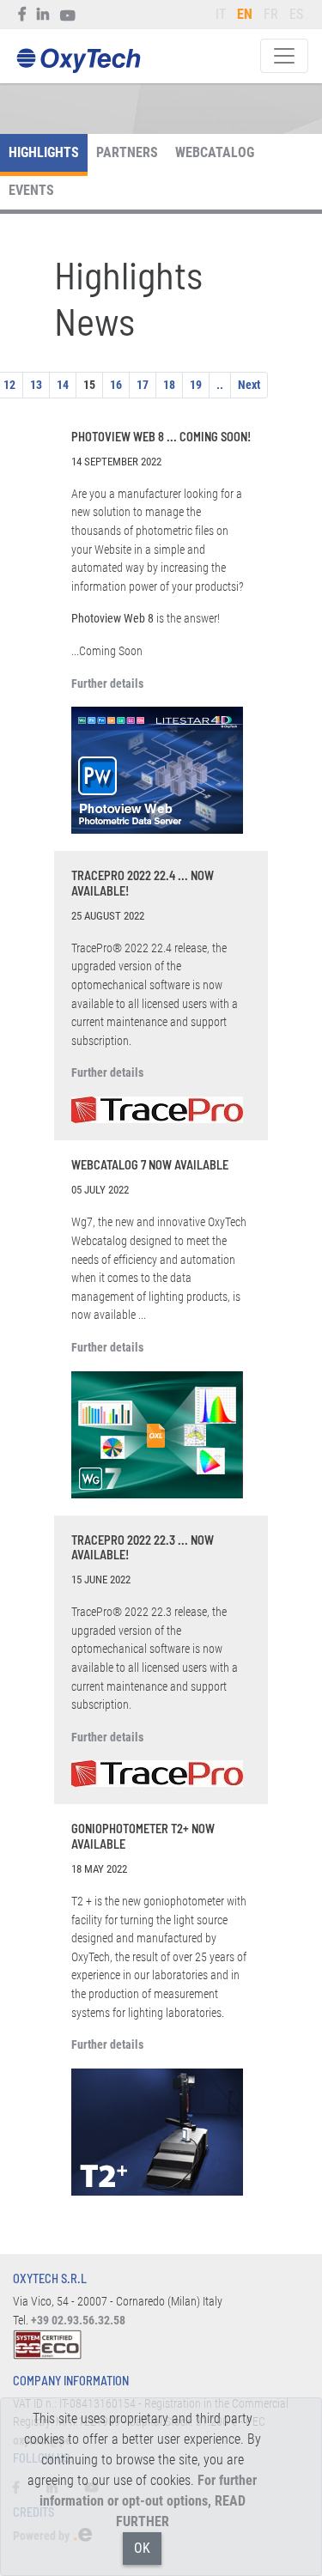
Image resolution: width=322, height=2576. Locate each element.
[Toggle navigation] (284, 56)
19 (196, 385)
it (221, 14)
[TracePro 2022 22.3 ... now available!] (161, 1774)
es (296, 14)
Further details (107, 684)
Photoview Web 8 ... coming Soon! (161, 437)
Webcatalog (215, 152)
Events (31, 190)
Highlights (44, 152)
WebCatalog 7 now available (150, 1165)
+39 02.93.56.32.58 (78, 2321)
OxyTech (78, 61)
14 (63, 385)
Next (249, 385)
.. (220, 385)
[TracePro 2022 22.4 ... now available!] (161, 1110)
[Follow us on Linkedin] (43, 15)
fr (271, 14)
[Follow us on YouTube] (68, 15)
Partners (127, 152)
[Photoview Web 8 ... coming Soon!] (161, 770)
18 (169, 385)
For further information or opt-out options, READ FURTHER (149, 2501)
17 (143, 385)
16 (116, 385)
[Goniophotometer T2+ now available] (161, 2132)
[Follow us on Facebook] (23, 15)
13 (36, 385)
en (245, 14)
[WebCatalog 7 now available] (161, 1435)
